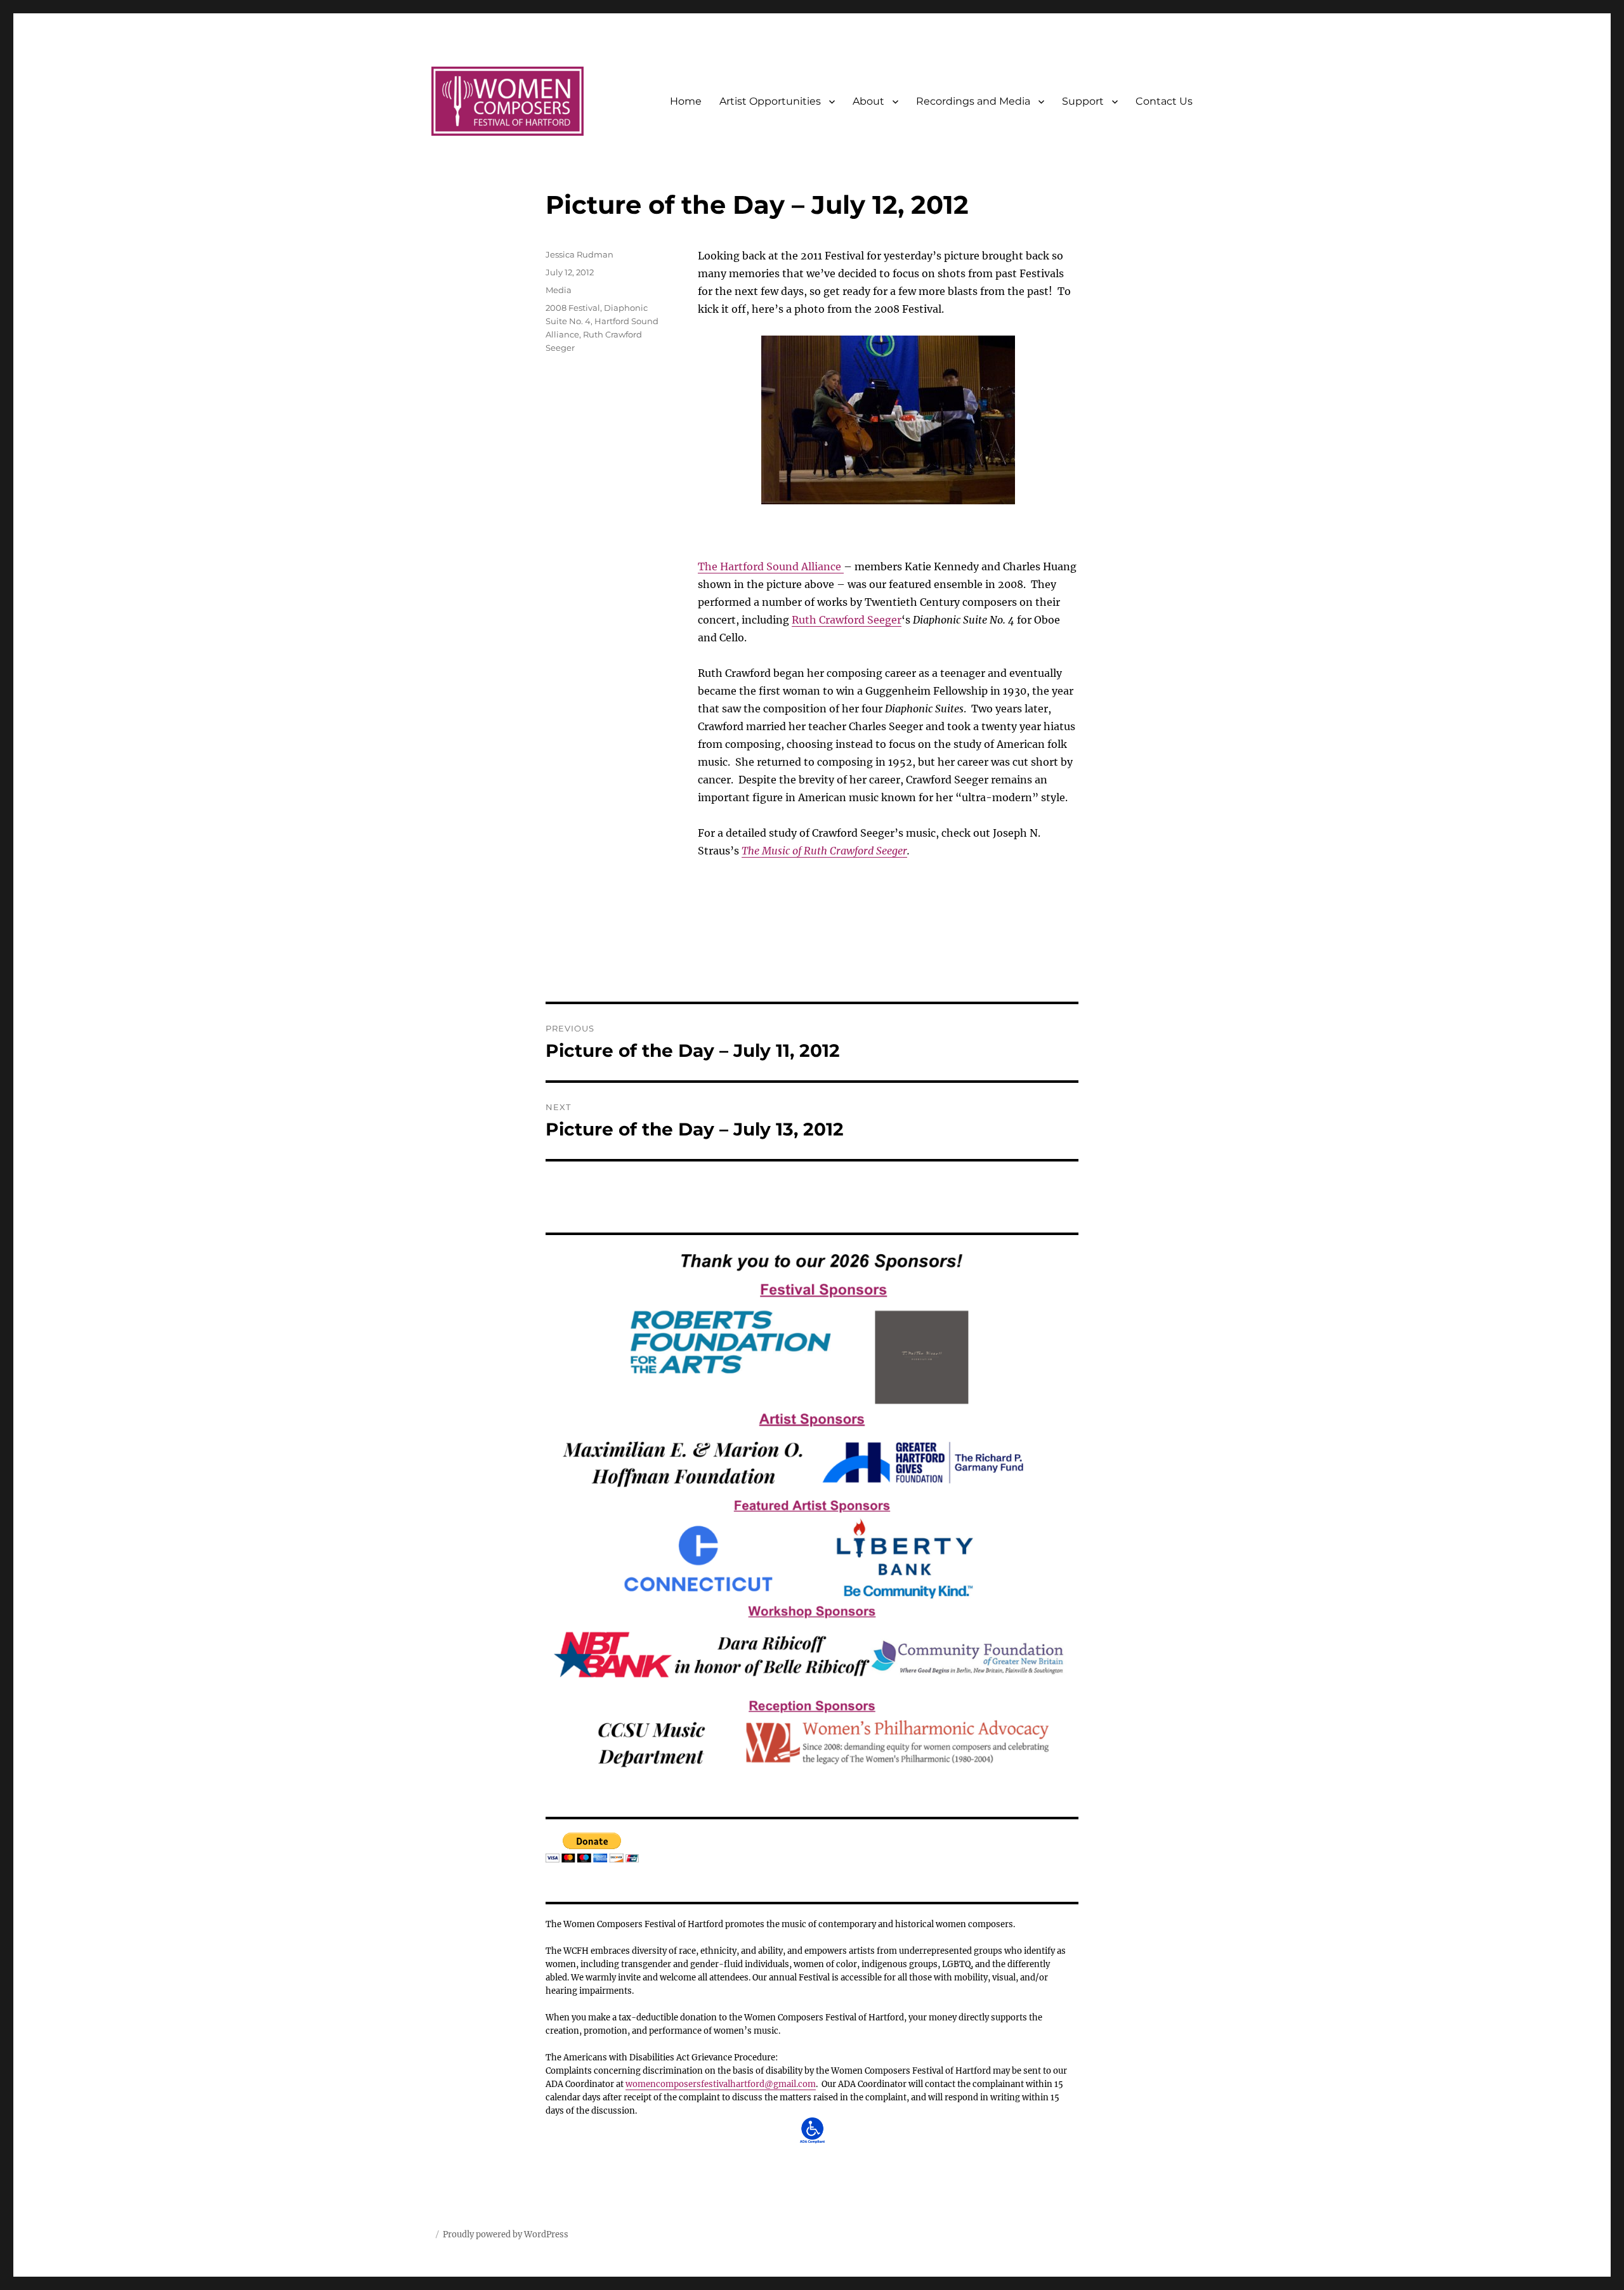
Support (1083, 101)
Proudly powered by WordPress (506, 2234)
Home (686, 101)
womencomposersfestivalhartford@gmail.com (721, 2084)
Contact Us (1164, 101)
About (868, 101)
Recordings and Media (973, 101)
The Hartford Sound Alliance (771, 566)
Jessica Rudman (580, 254)
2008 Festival (573, 308)
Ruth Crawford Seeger (847, 620)
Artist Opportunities (770, 101)
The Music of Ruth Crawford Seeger (824, 851)
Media (559, 290)
